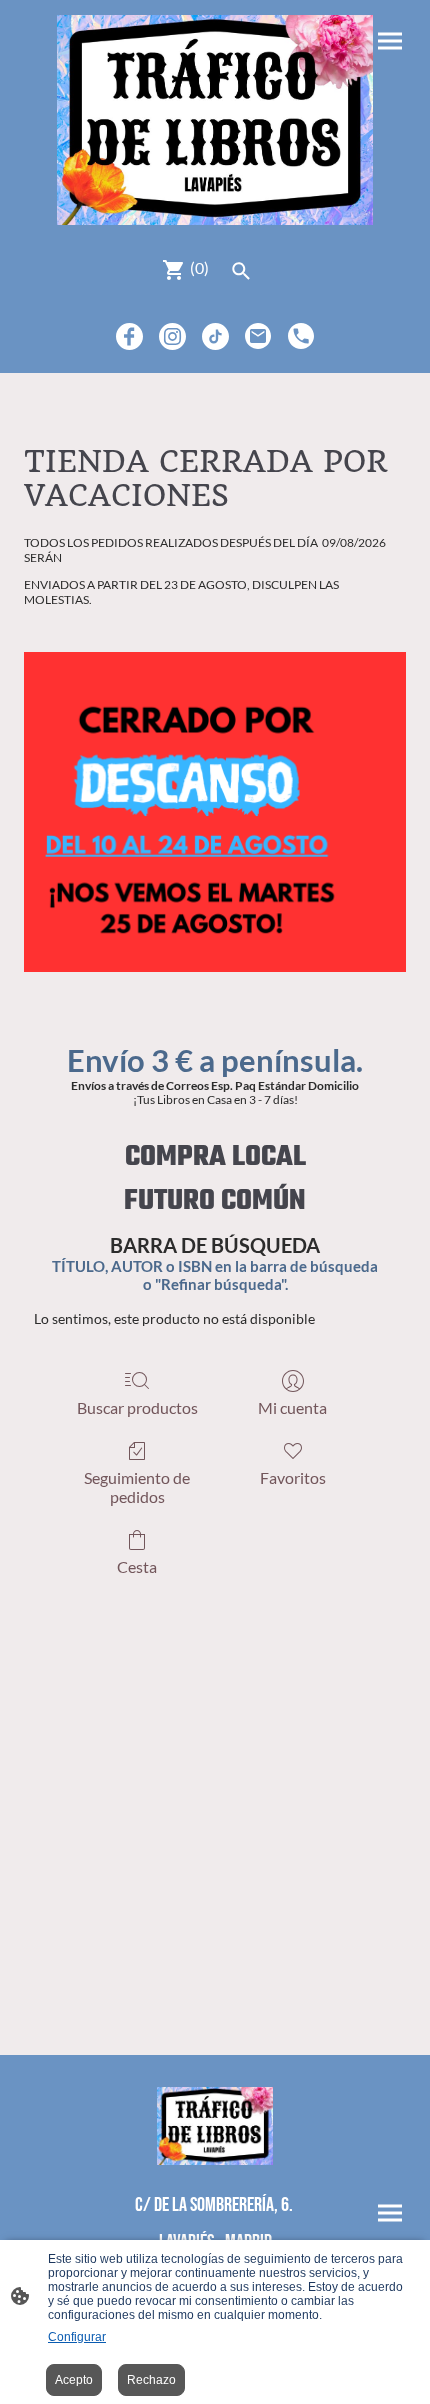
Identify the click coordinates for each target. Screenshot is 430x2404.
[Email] (258, 336)
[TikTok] (215, 336)
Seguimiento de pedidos (137, 1487)
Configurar (77, 2337)
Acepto (74, 2380)
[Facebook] (129, 336)
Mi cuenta (292, 1407)
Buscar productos (137, 1407)
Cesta (137, 1566)
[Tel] (301, 336)
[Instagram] (172, 336)
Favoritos (293, 1477)
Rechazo (151, 2380)
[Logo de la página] (215, 120)
